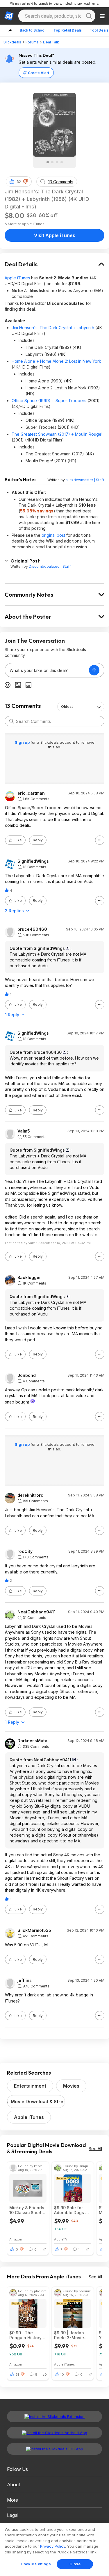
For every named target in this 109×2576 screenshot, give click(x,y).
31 (17, 2375)
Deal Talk (51, 42)
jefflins (25, 1980)
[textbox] (47, 670)
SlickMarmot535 (34, 1930)
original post (53, 535)
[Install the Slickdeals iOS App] (54, 2449)
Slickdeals (12, 42)
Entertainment (30, 2086)
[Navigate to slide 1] (48, 162)
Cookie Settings (36, 2564)
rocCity (25, 1551)
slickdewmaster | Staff (85, 480)
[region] (54, 2550)
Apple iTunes (17, 278)
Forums (32, 42)
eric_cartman (31, 793)
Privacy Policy (53, 2546)
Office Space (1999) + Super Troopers (49, 401)
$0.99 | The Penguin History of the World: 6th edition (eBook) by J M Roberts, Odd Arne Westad (28, 2335)
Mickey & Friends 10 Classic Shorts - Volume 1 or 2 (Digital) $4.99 (27, 2210)
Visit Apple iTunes (55, 235)
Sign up (23, 742)
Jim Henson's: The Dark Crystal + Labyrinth (53, 328)
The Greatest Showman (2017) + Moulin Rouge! (57, 434)
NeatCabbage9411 (36, 1612)
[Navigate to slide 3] (57, 162)
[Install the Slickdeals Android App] (54, 2433)
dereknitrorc (30, 1495)
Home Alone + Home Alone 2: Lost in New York (56, 361)
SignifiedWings (33, 861)
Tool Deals (99, 30)
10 (62, 2375)
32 (19, 182)
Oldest (67, 707)
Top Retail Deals (68, 30)
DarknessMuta (32, 1741)
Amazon (16, 2239)
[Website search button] (89, 16)
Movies (71, 2086)
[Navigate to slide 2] (52, 162)
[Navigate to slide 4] (62, 162)
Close (75, 2564)
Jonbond (27, 1375)
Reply (38, 840)
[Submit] (12, 721)
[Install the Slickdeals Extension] (54, 2416)
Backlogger (29, 1278)
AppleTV (61, 2239)
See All (95, 2149)
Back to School (33, 30)
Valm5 (24, 1131)
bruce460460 (32, 929)
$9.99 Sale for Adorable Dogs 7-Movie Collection (72, 2210)
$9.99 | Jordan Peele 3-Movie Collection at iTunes (69, 2335)
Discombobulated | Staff (50, 566)
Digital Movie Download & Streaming (36, 2102)
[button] (26, 182)
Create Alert (39, 73)
